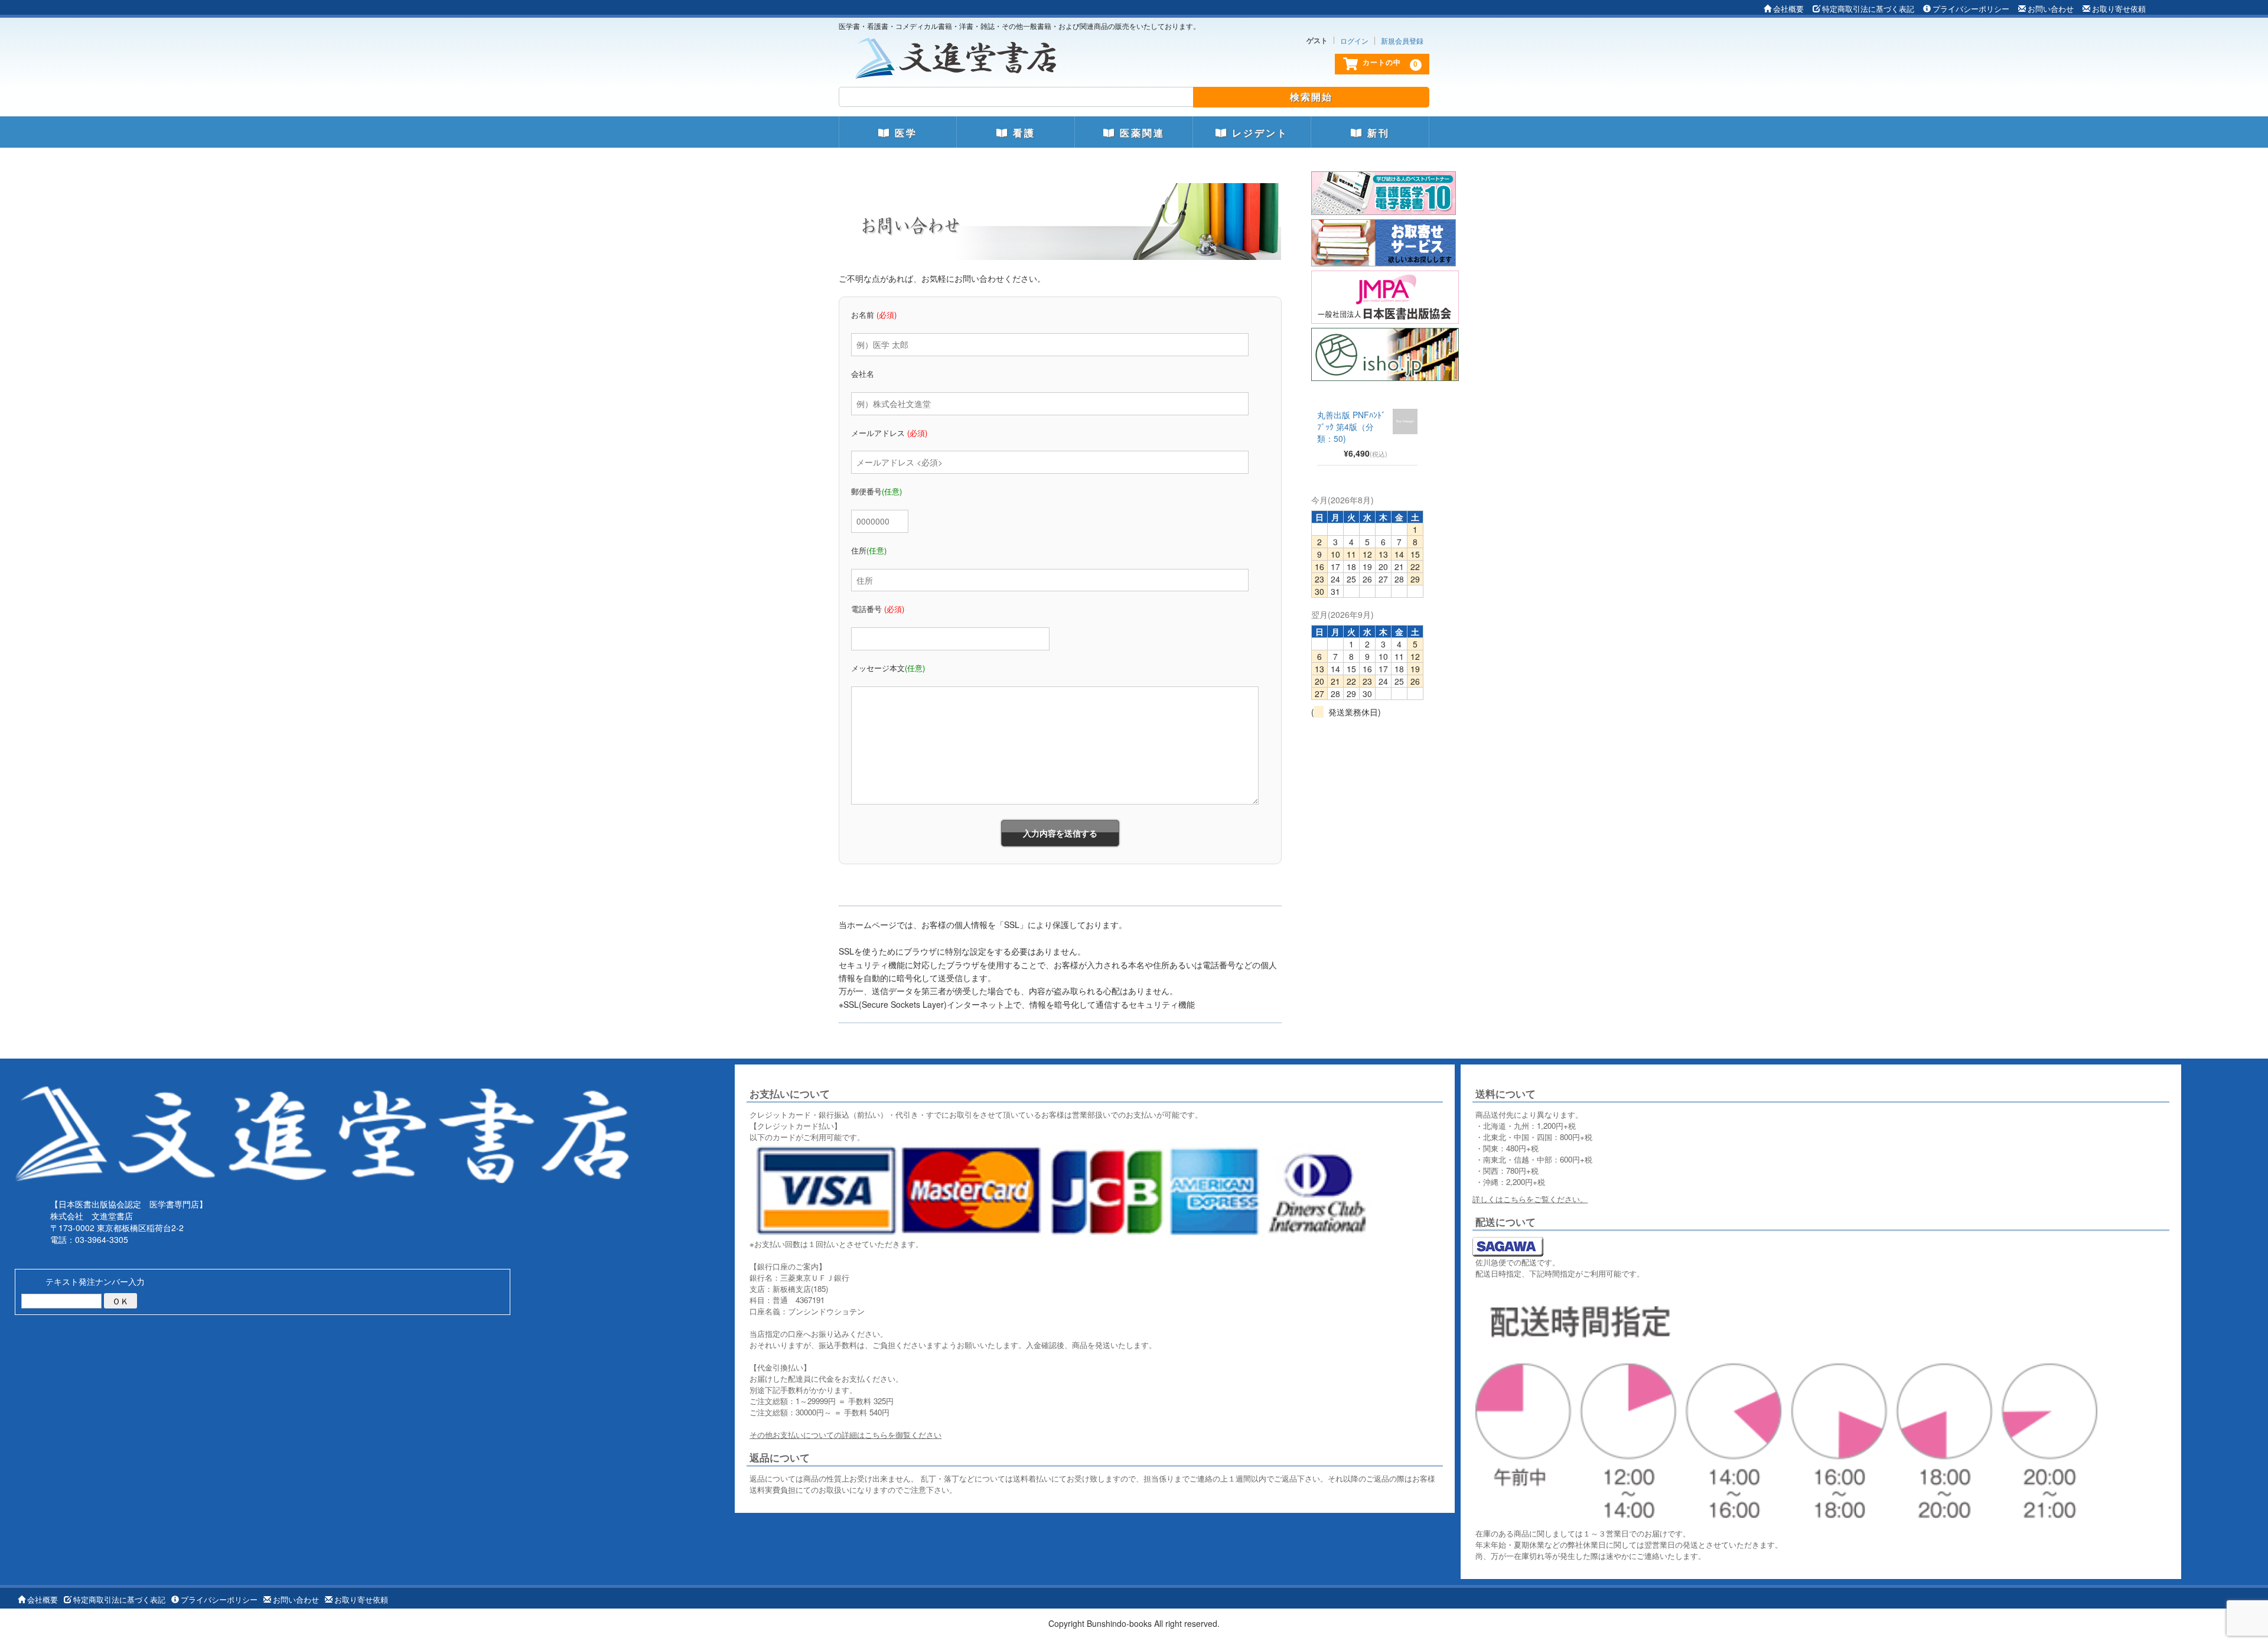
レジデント (1258, 133)
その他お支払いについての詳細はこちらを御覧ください (845, 1435)
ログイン (1354, 41)
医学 (904, 133)
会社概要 (1788, 9)
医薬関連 (1140, 133)
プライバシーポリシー (1971, 9)
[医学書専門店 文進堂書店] (960, 55)
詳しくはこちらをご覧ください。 (1530, 1199)
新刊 (1376, 133)
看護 (1022, 133)
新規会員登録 (1402, 41)
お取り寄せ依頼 (2119, 9)
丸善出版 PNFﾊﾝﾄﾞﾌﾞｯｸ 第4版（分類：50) (1351, 427)
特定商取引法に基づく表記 (1868, 9)
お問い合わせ (2051, 9)
